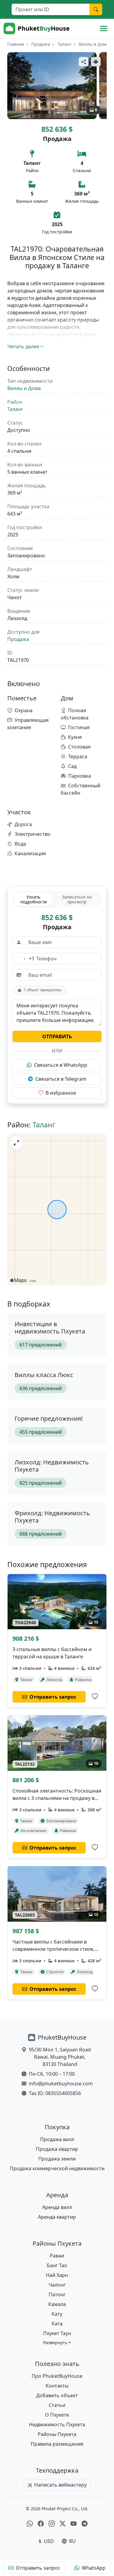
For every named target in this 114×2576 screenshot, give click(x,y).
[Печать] (96, 62)
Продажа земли (57, 2159)
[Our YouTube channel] (74, 2524)
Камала (57, 2304)
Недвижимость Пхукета (57, 2424)
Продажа (41, 44)
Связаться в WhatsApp (61, 1065)
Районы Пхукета (57, 2434)
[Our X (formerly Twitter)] (63, 2524)
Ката (57, 2324)
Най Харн (57, 2275)
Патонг (57, 2294)
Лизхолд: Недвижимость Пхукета (52, 1466)
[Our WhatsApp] (30, 2524)
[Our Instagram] (52, 2524)
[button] (57, 2342)
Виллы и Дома (94, 44)
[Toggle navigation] (104, 28)
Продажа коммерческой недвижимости (57, 2168)
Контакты (57, 2386)
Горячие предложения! (49, 1418)
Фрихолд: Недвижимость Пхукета (52, 1517)
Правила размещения (57, 2444)
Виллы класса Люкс (44, 1375)
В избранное (61, 1093)
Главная (16, 44)
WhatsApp (94, 2568)
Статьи (57, 2405)
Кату (57, 2314)
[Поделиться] (84, 62)
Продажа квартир (57, 2149)
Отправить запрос (38, 2568)
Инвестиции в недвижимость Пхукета (50, 1328)
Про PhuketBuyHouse (57, 2376)
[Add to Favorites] (95, 1697)
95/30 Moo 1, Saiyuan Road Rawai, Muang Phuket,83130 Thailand (60, 2057)
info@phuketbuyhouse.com (61, 2084)
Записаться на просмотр (77, 899)
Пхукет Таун (57, 2333)
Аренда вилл (57, 2207)
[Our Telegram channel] (85, 2524)
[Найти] (96, 9)
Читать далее (23, 346)
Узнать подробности (34, 899)
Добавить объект (57, 2395)
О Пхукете (57, 2415)
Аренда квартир (57, 2217)
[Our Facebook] (41, 2524)
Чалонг (57, 2285)
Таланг (64, 44)
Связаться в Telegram (61, 1079)
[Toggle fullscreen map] (16, 1143)
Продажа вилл (57, 2139)
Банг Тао (57, 2265)
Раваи (57, 2256)
